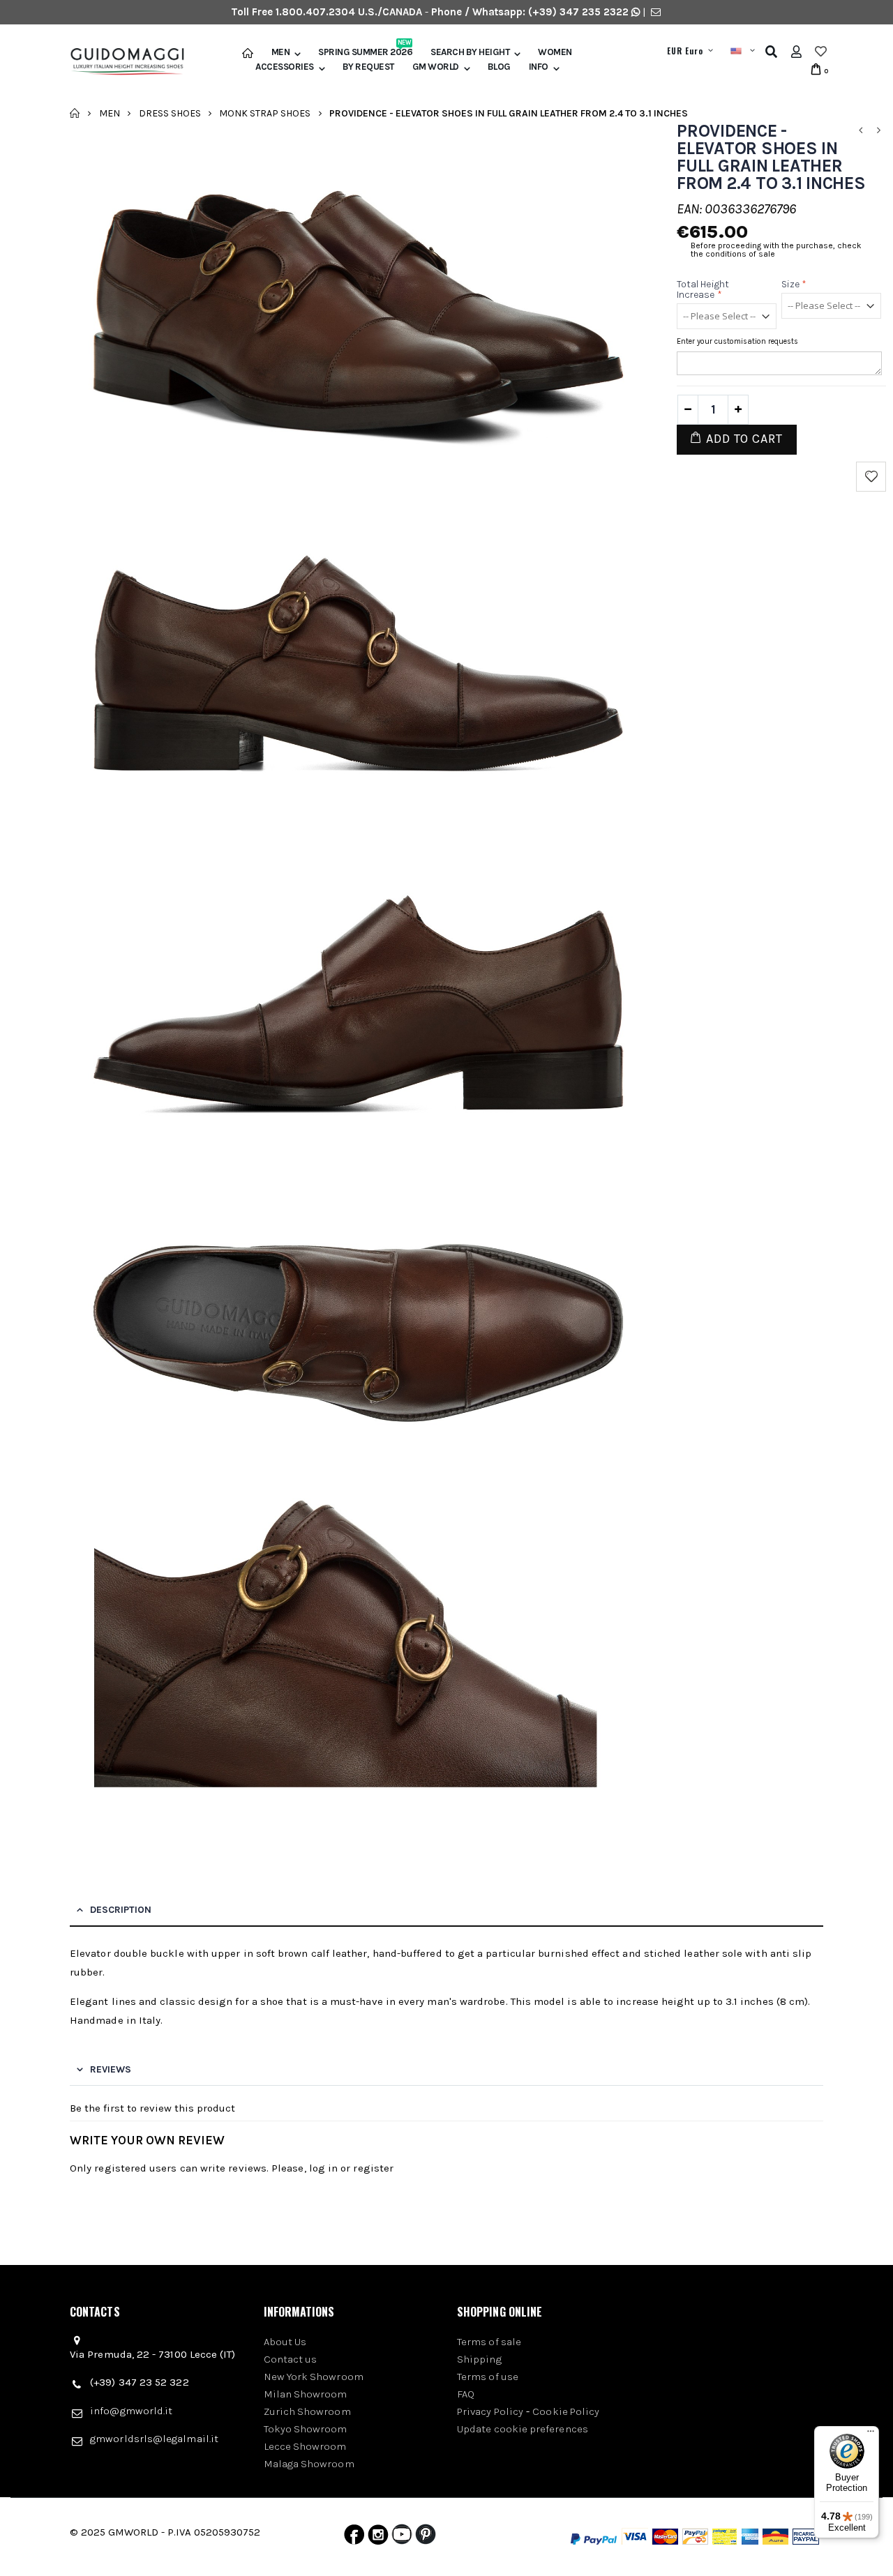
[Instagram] (378, 2538)
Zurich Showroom (307, 2411)
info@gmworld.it (131, 2411)
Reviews (111, 2069)
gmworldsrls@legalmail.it (154, 2439)
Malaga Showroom (309, 2464)
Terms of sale (489, 2342)
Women (555, 52)
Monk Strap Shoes (265, 113)
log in (323, 2168)
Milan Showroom (306, 2394)
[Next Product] (878, 131)
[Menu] (871, 2434)
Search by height (470, 52)
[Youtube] (402, 2538)
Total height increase (703, 289)
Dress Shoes (170, 113)
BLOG (499, 67)
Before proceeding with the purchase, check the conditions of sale (776, 250)
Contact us (291, 2359)
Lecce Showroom (305, 2446)
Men (281, 52)
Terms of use (488, 2377)
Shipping (479, 2359)
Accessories (285, 67)
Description (121, 1910)
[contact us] (656, 12)
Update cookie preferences (523, 2429)
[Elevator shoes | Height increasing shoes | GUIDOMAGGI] (122, 62)
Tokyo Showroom (306, 2429)
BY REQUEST (368, 67)
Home (75, 113)
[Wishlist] (821, 52)
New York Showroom (314, 2377)
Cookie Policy (566, 2411)
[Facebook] (354, 2538)
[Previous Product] (860, 131)
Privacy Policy (490, 2411)
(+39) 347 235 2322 (578, 12)
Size (794, 284)
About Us (285, 2342)
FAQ (466, 2394)
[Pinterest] (426, 2538)
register (373, 2168)
